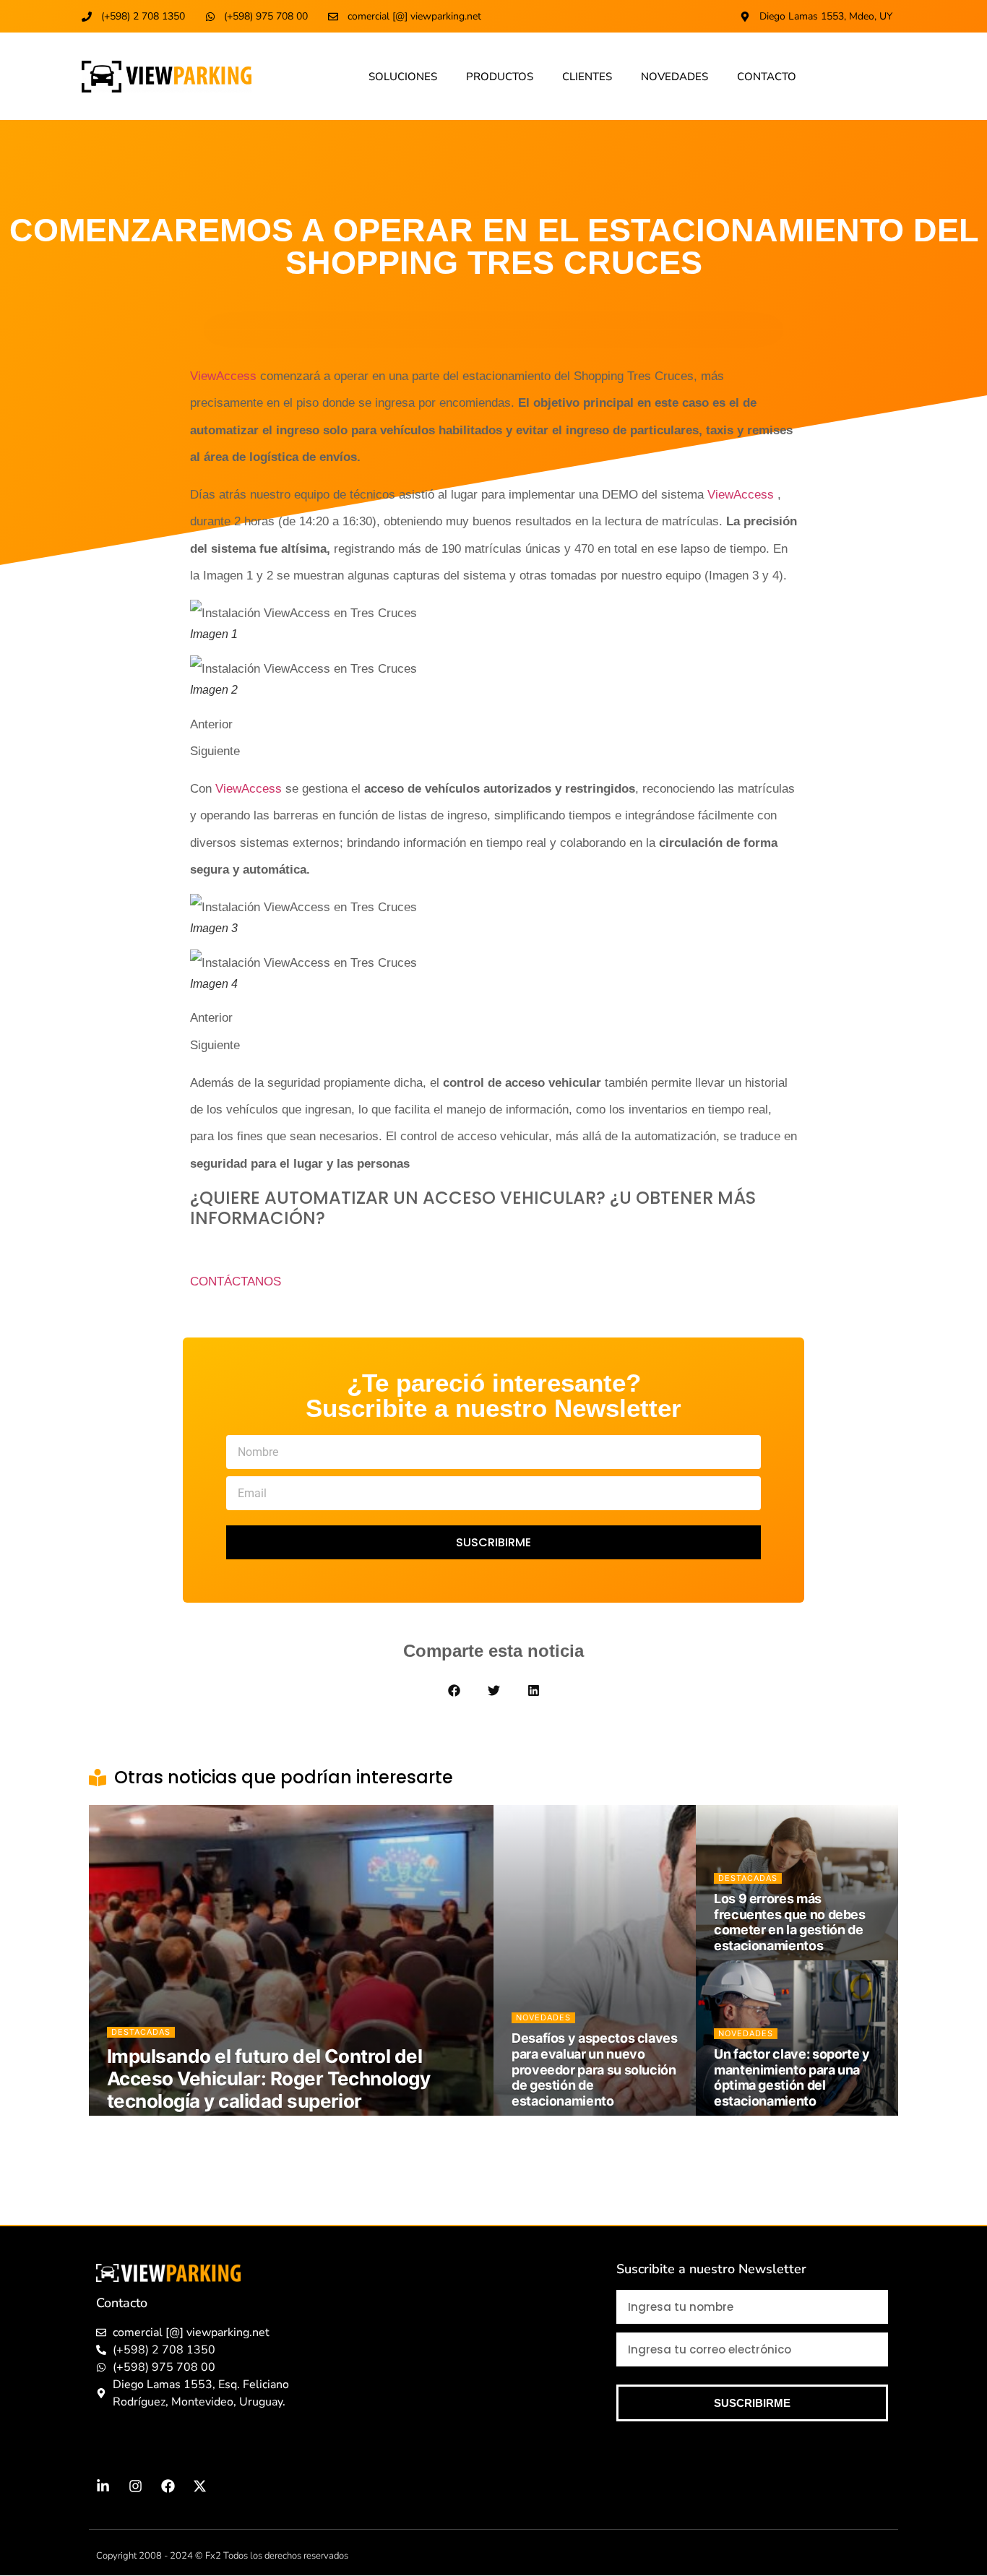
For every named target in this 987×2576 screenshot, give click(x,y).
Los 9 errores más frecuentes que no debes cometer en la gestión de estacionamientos (790, 1922)
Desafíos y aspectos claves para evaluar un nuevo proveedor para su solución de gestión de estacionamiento (595, 2069)
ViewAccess (223, 376)
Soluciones (403, 77)
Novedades (674, 77)
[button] (454, 1690)
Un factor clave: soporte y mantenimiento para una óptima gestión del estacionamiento (792, 2077)
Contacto (767, 77)
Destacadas (141, 2032)
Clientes (587, 77)
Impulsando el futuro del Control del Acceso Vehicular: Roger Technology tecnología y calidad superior (268, 2079)
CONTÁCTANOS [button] (236, 1281)
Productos (500, 77)
